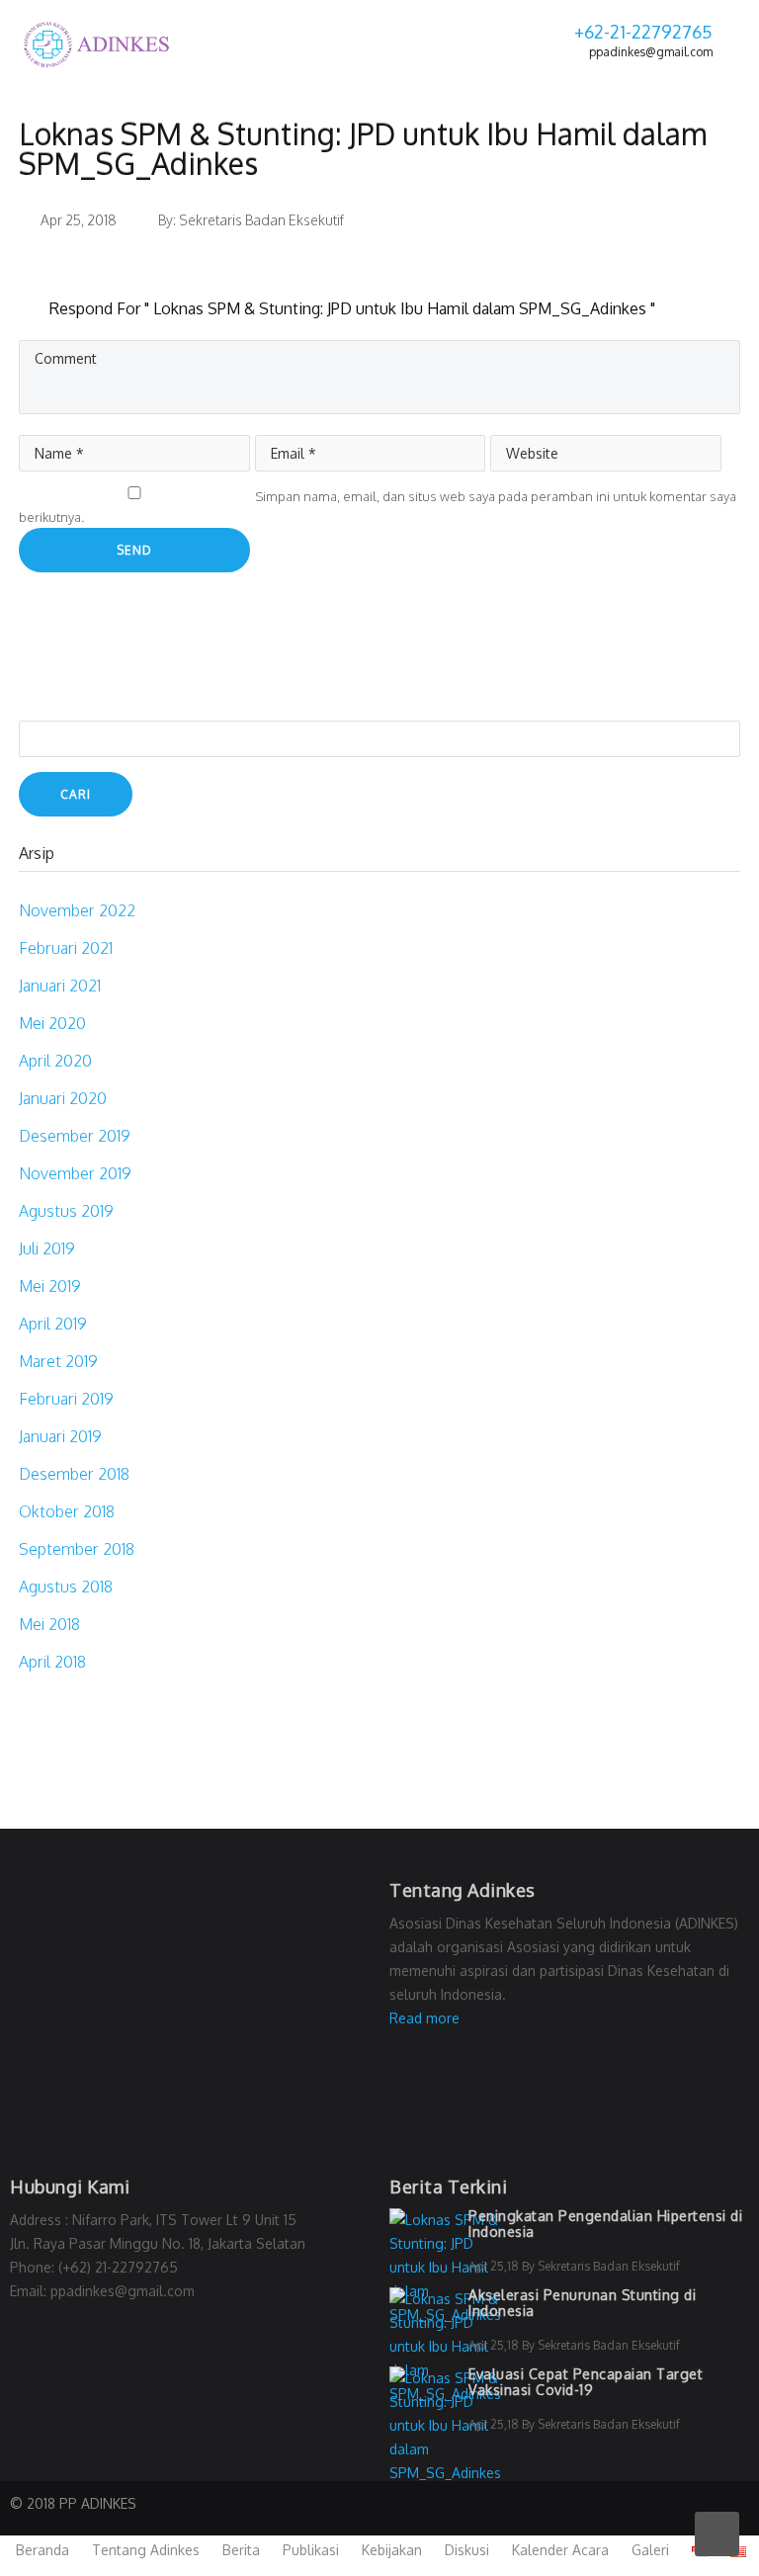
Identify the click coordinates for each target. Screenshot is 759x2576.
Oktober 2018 (67, 1511)
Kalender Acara (560, 2550)
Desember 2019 (75, 1136)
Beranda (42, 2550)
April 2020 (55, 1061)
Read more (424, 2018)
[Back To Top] (717, 2534)
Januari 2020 (63, 1098)
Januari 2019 (60, 1436)
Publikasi (311, 2550)
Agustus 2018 (66, 1587)
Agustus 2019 (66, 1211)
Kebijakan (392, 2550)
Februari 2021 (66, 948)
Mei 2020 (52, 1023)
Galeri (650, 2550)
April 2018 (52, 1662)
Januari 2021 (60, 986)
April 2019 (53, 1324)
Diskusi (467, 2550)
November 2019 (75, 1173)
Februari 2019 (66, 1399)
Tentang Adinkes (146, 2550)
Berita (241, 2550)
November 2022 (77, 910)
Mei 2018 (49, 1624)
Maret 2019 (58, 1361)
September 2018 (77, 1549)
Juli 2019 (47, 1248)
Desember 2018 (74, 1474)
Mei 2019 (50, 1286)
